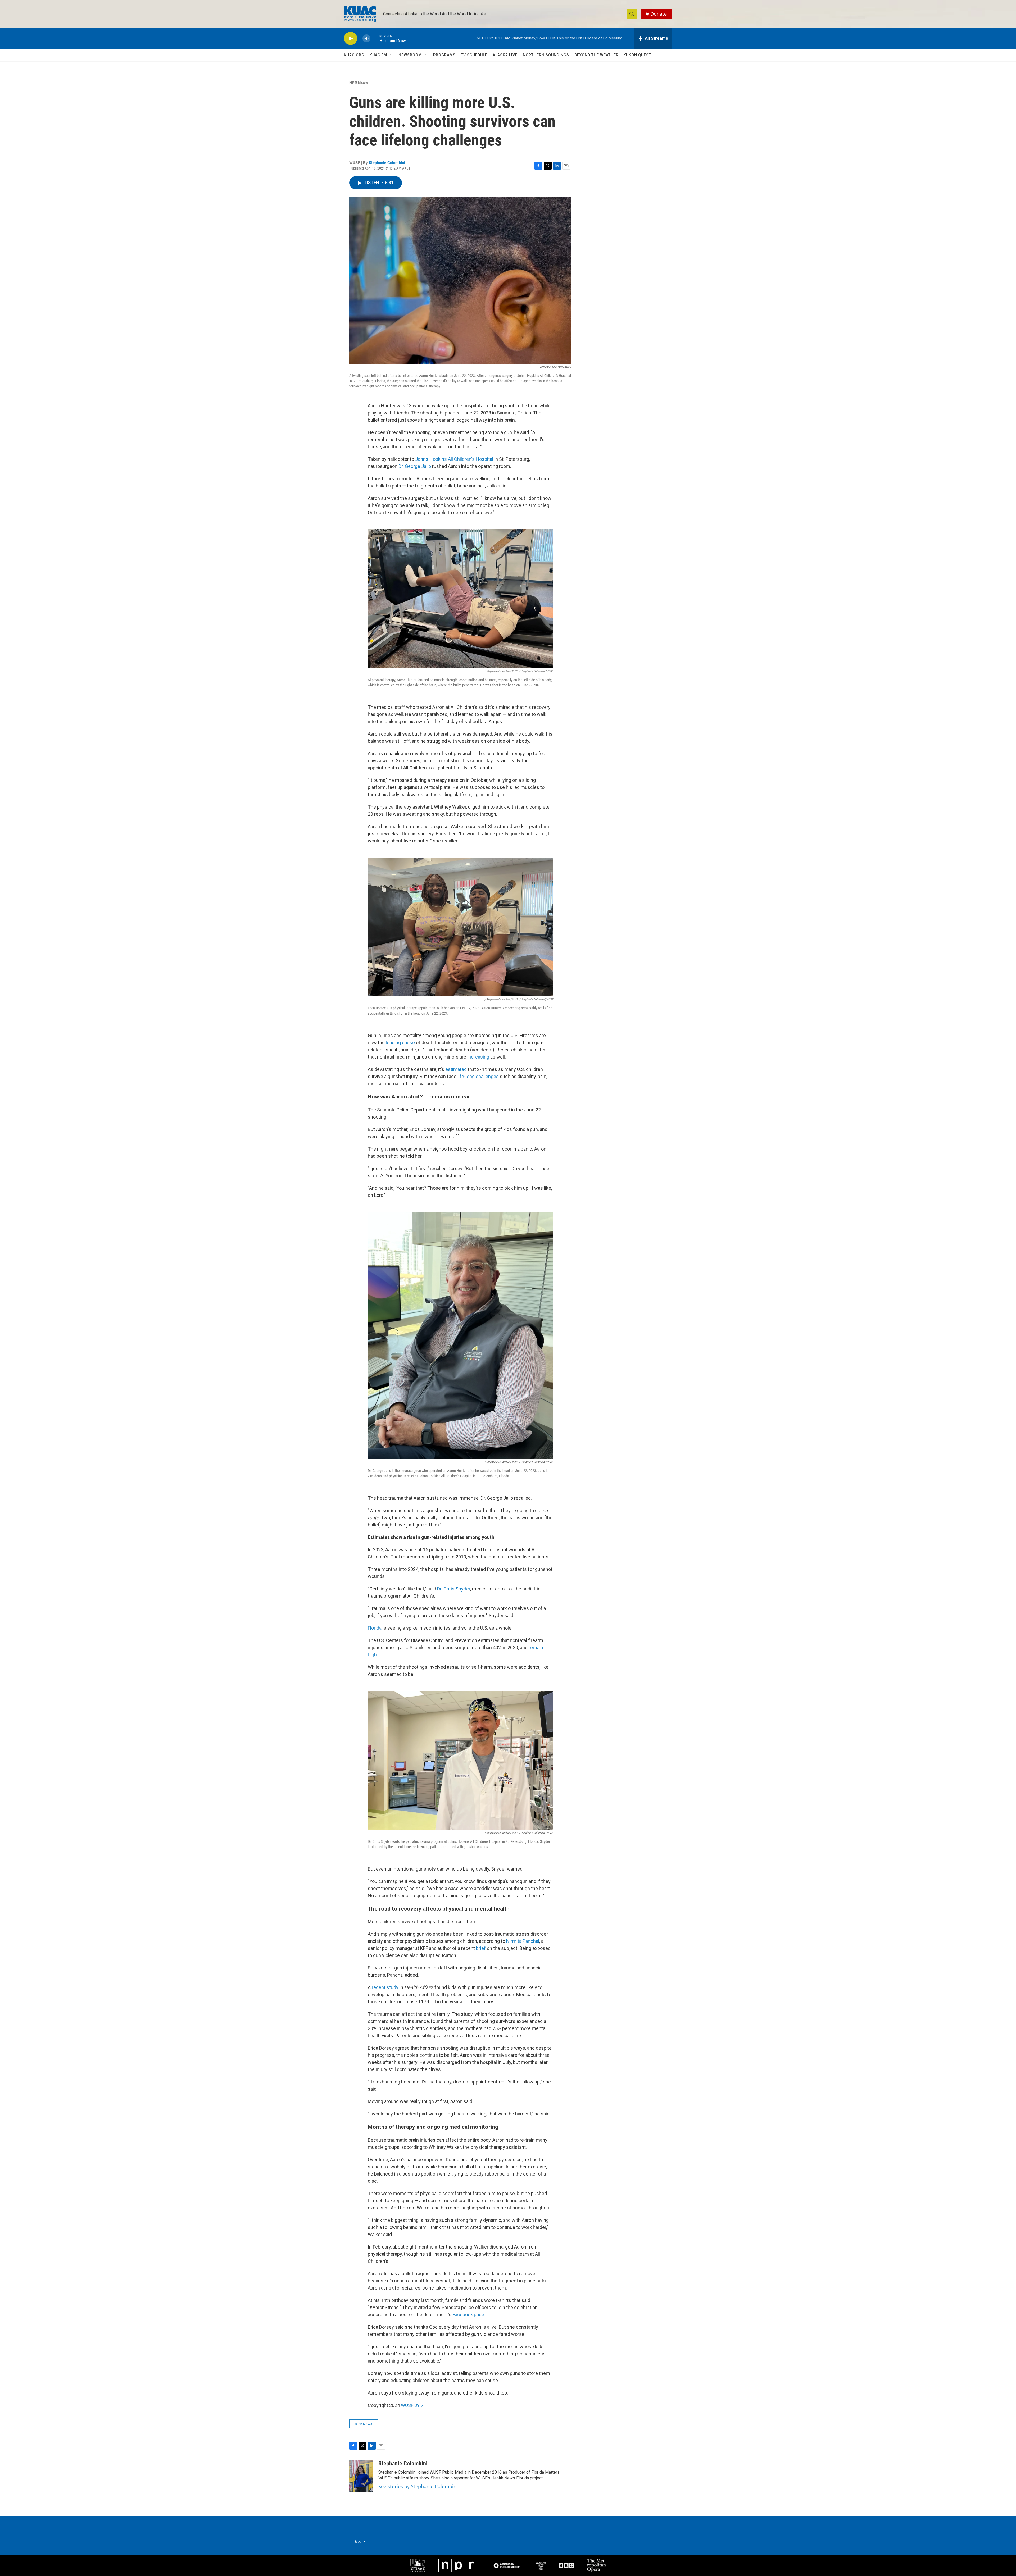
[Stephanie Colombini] (361, 2476)
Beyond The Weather (597, 55)
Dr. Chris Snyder (454, 1589)
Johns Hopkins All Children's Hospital (455, 459)
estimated (456, 1069)
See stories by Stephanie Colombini (418, 2486)
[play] (351, 38)
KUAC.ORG (354, 55)
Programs (444, 55)
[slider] (375, 38)
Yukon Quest (638, 55)
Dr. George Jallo (415, 466)
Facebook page (468, 2315)
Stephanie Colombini (387, 163)
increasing (478, 1057)
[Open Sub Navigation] (391, 55)
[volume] (366, 38)
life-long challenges (478, 1076)
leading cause (400, 1043)
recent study (385, 1987)
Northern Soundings (546, 55)
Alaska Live (505, 55)
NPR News (359, 83)
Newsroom (410, 55)
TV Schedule (474, 55)
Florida (375, 1628)
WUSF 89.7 (412, 2405)
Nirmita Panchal (523, 1941)
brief (481, 1948)
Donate (659, 14)
